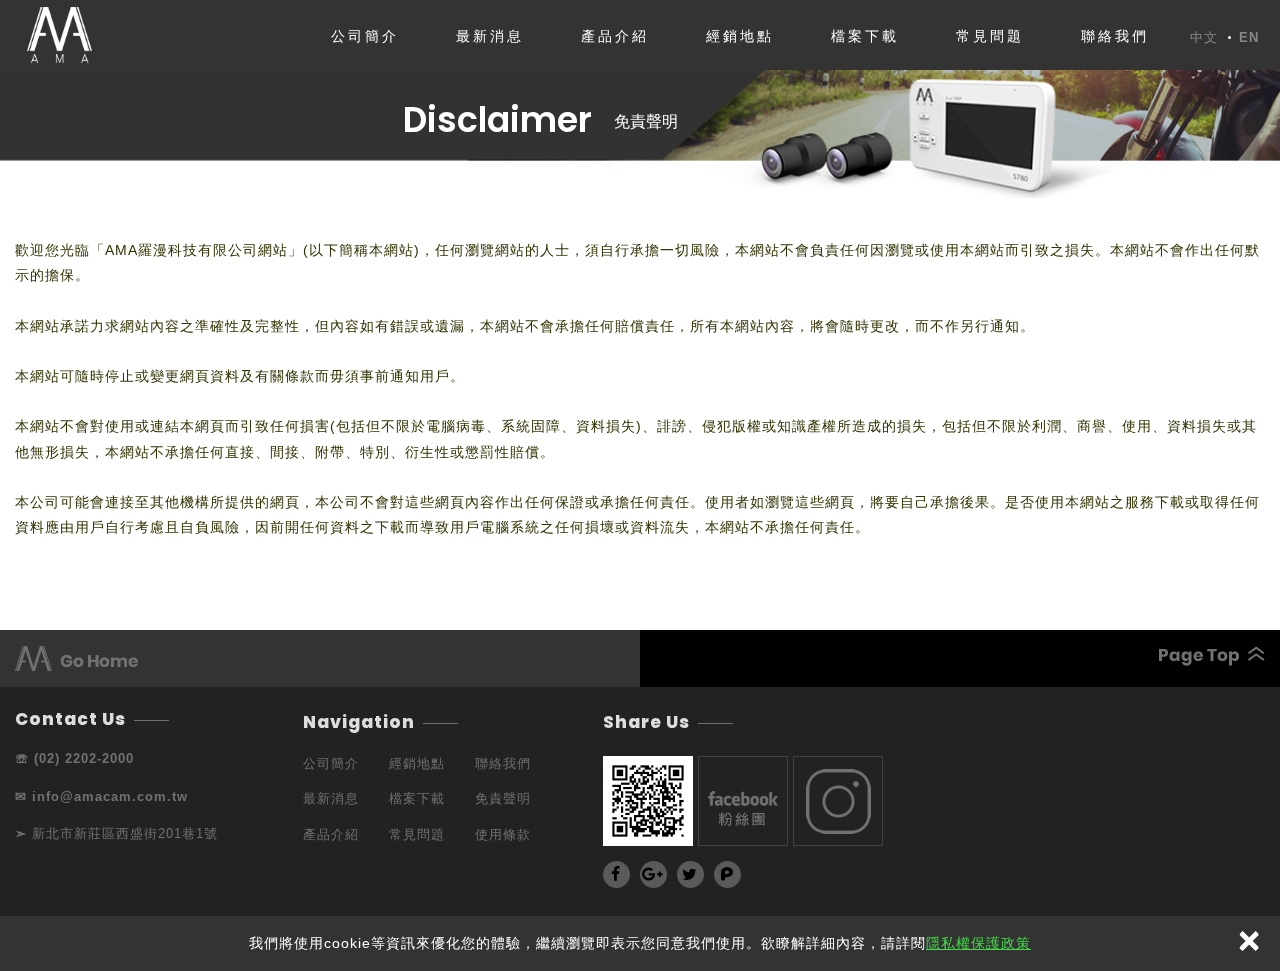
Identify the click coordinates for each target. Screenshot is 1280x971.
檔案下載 (865, 36)
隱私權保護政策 (978, 943)
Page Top (952, 656)
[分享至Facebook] (616, 874)
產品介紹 (615, 36)
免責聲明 (646, 121)
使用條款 (503, 834)
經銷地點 (740, 36)
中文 (1204, 38)
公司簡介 (365, 36)
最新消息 (490, 36)
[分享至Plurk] (727, 874)
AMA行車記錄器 (59, 35)
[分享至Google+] (653, 874)
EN (1249, 38)
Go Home (327, 658)
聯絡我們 (1115, 36)
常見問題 (990, 36)
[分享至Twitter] (690, 874)
